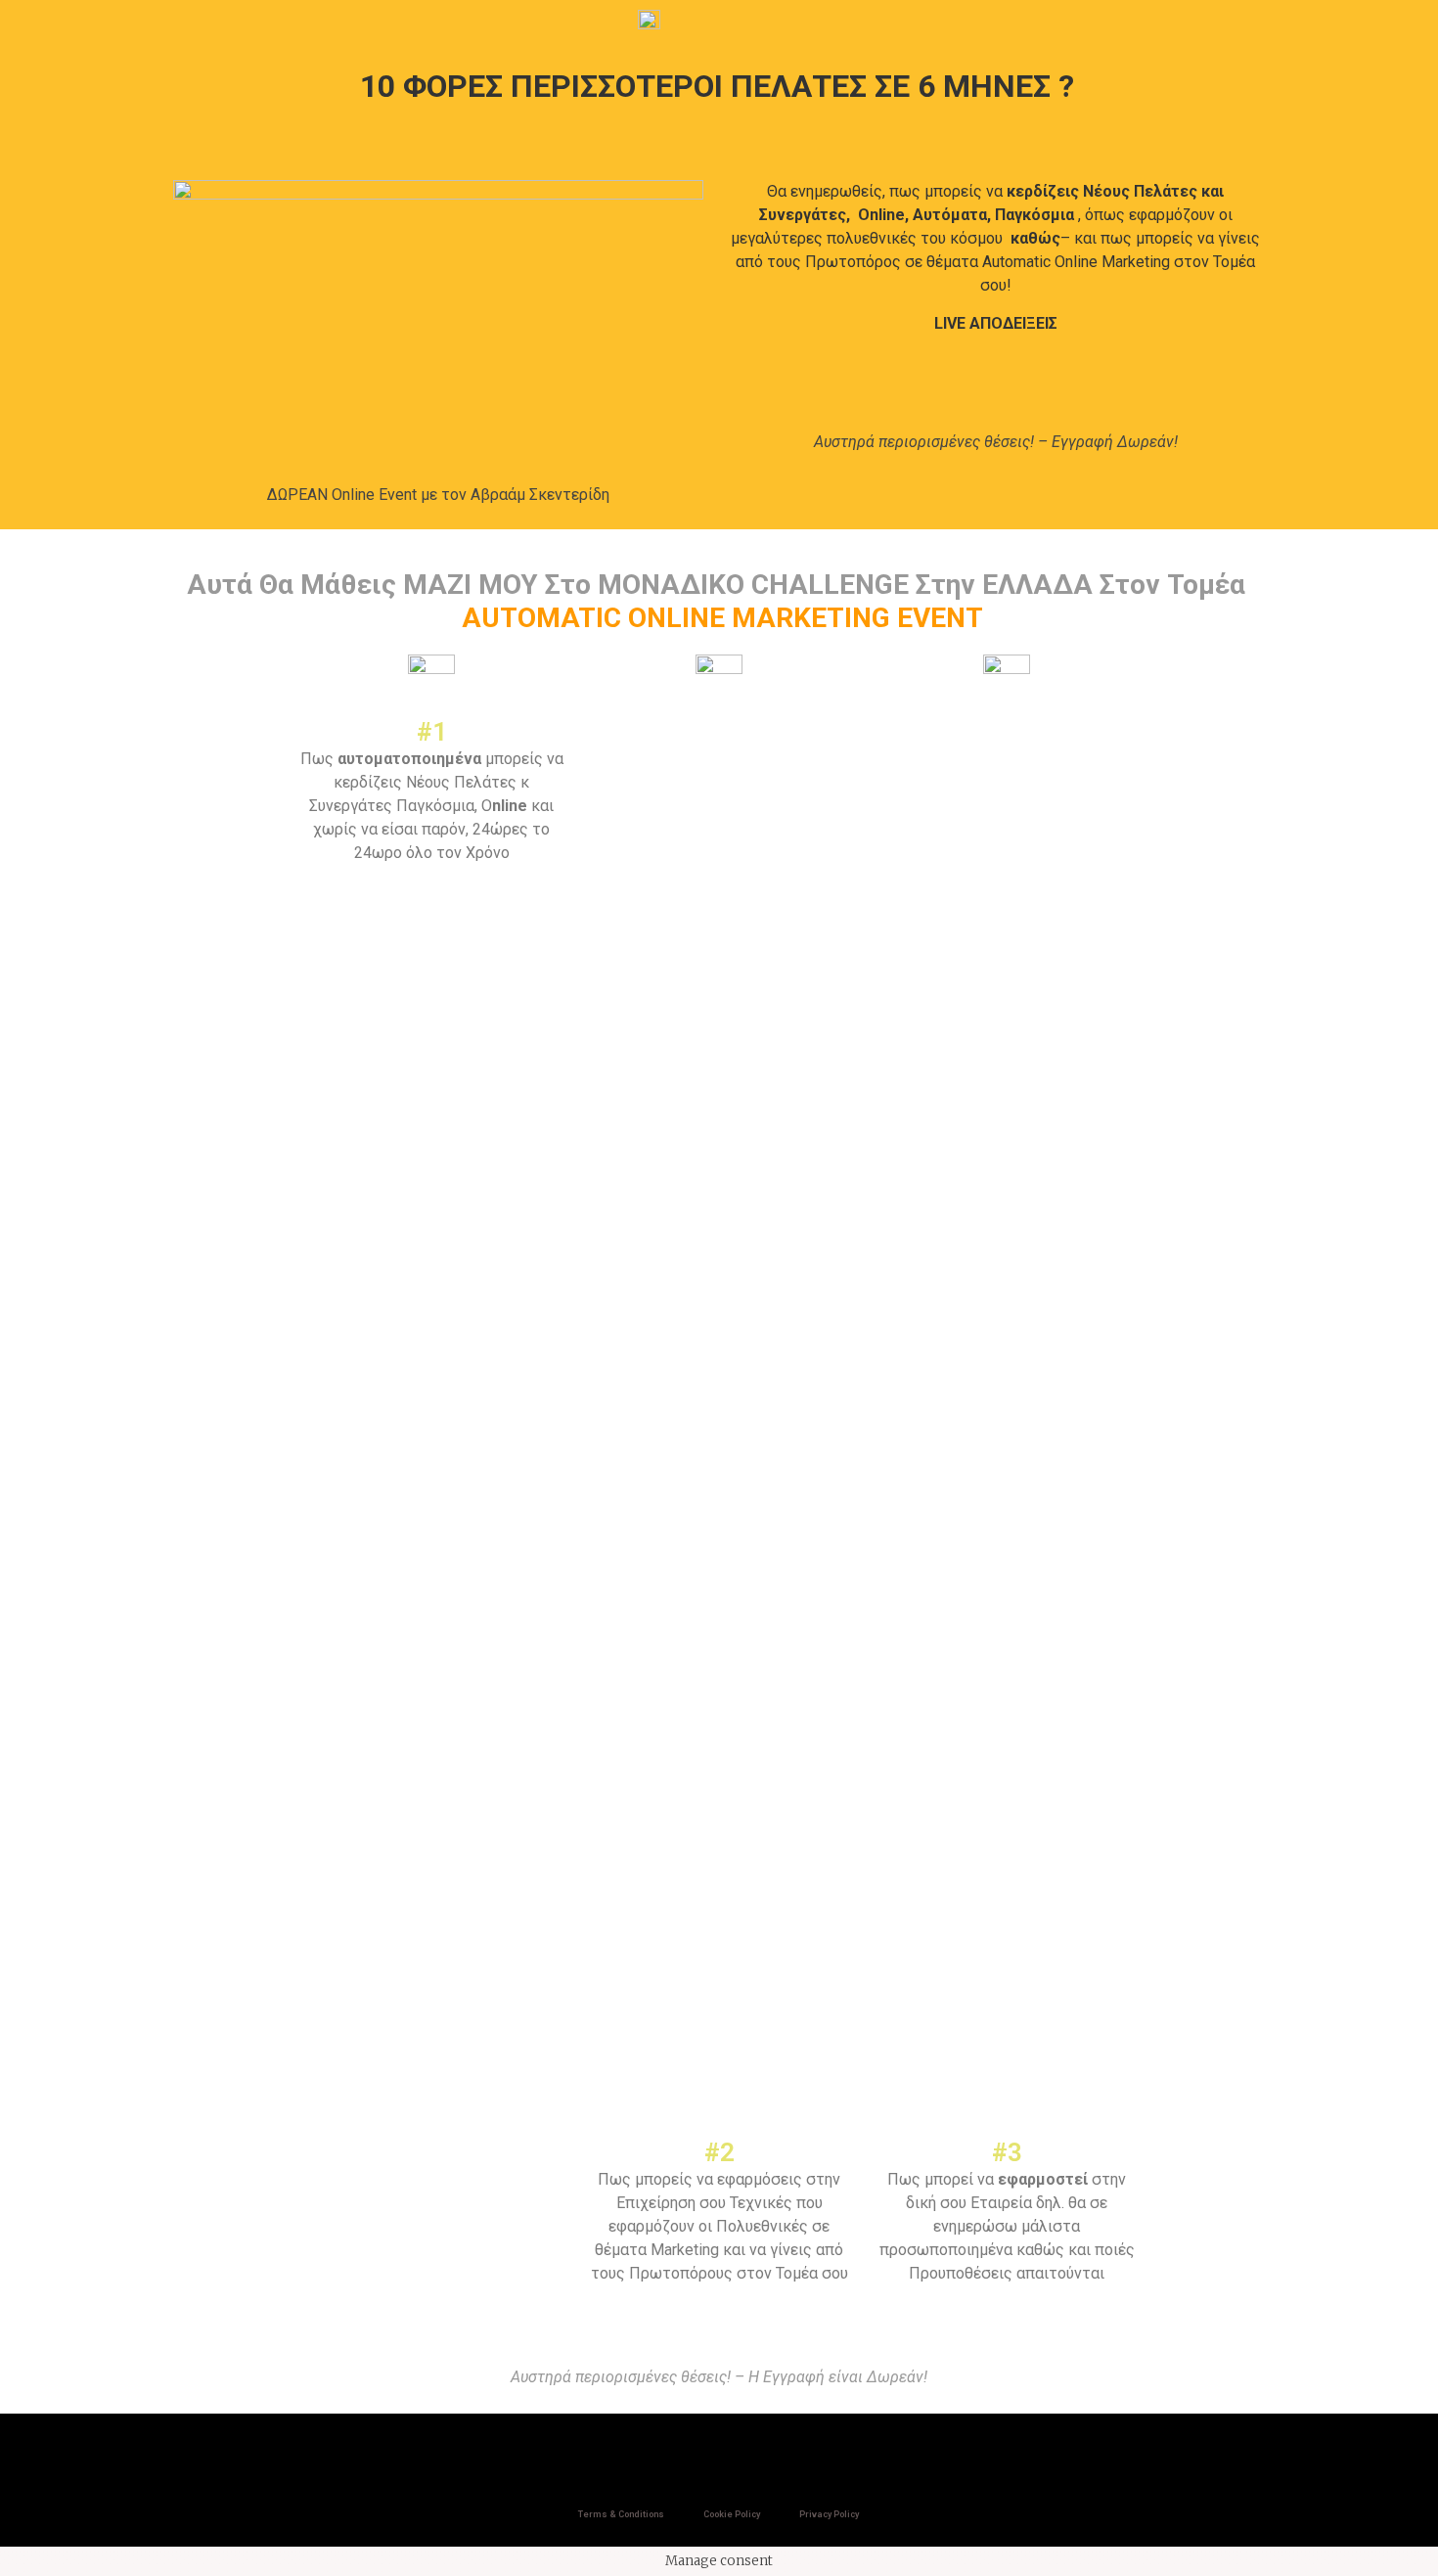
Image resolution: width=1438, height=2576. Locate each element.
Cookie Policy (732, 2514)
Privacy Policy (829, 2514)
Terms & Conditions (621, 2514)
